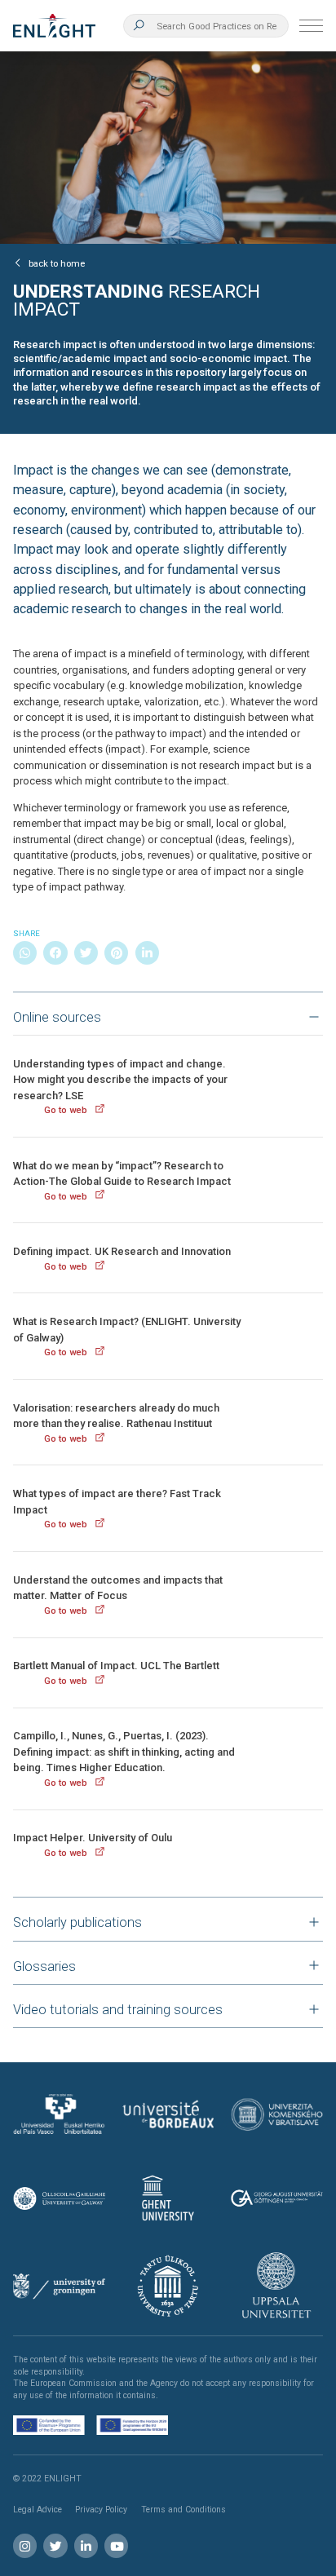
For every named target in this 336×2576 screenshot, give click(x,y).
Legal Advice (38, 2510)
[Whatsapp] (25, 953)
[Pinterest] (116, 953)
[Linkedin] (147, 953)
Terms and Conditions (183, 2510)
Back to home (57, 263)
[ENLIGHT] (54, 26)
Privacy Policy (101, 2510)
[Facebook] (55, 953)
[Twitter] (86, 953)
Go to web (66, 1110)
